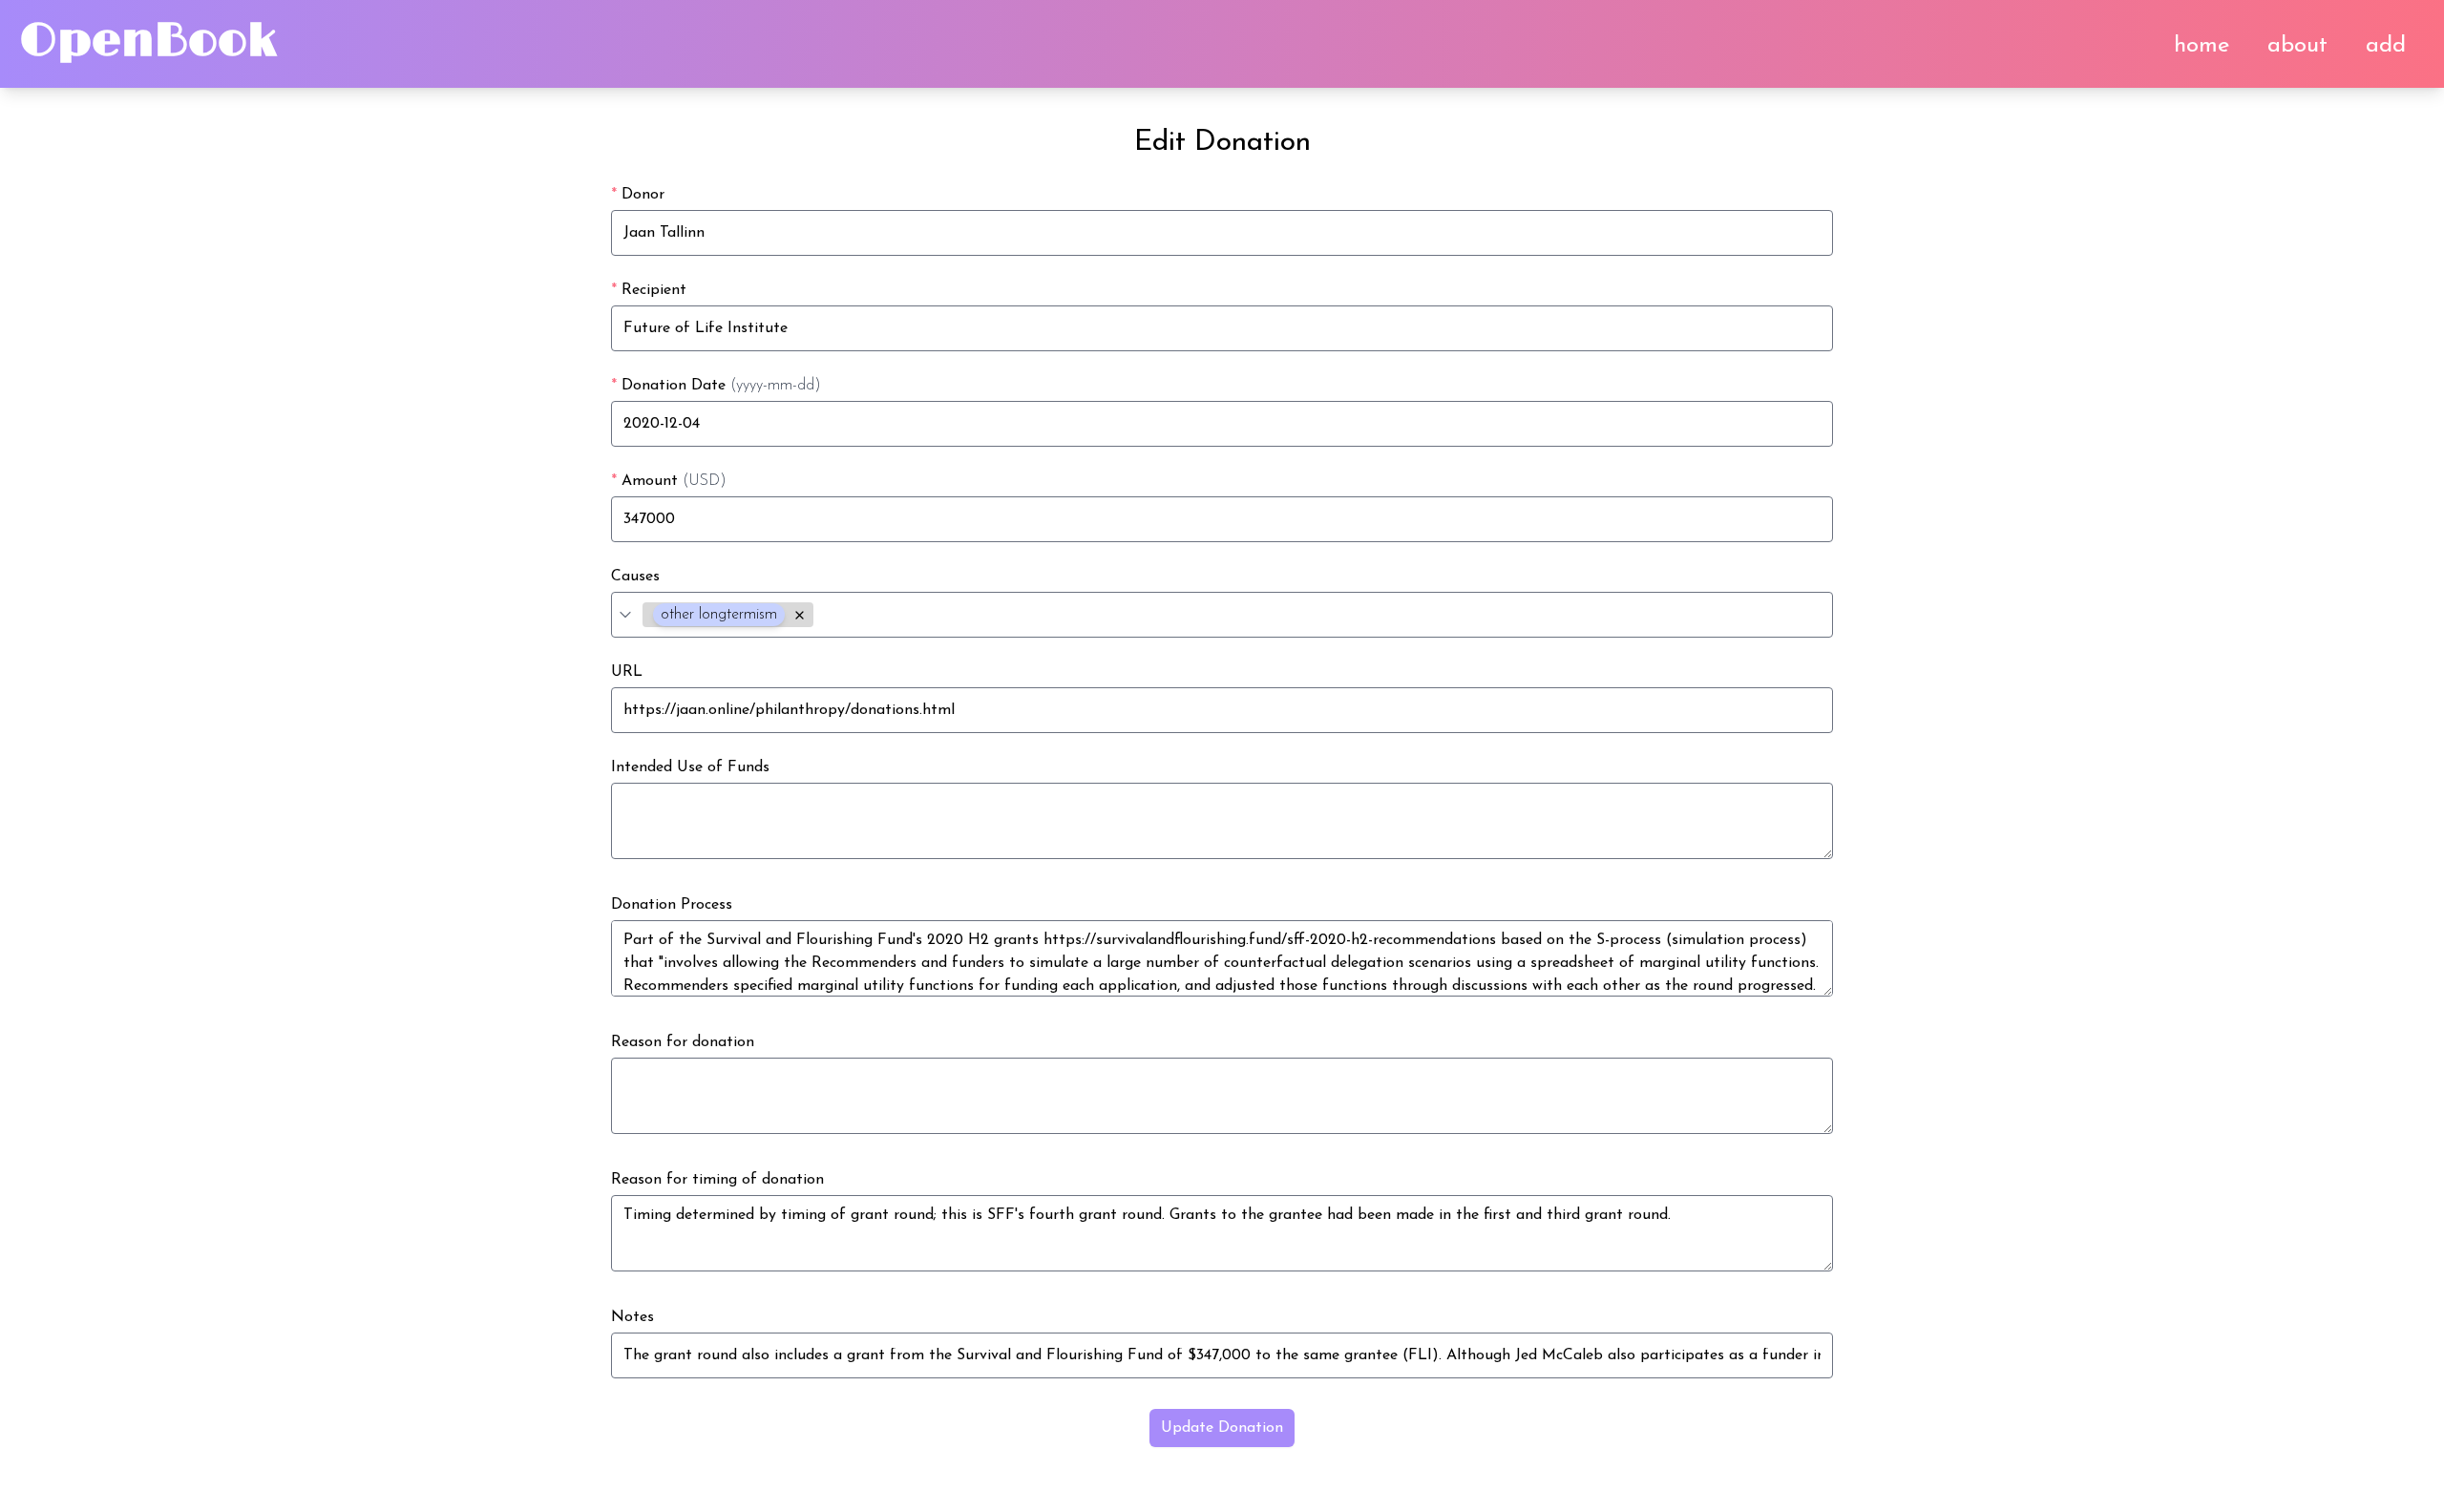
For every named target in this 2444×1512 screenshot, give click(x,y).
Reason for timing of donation (717, 1180)
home (2202, 46)
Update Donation (1222, 1428)
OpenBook (148, 42)
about (2297, 46)
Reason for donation (683, 1042)
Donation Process (672, 905)
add (2386, 46)
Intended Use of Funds (690, 767)
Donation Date (716, 386)
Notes (632, 1317)
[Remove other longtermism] (800, 615)
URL (627, 672)
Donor (638, 195)
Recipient (649, 290)
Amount (669, 481)
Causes (635, 577)
